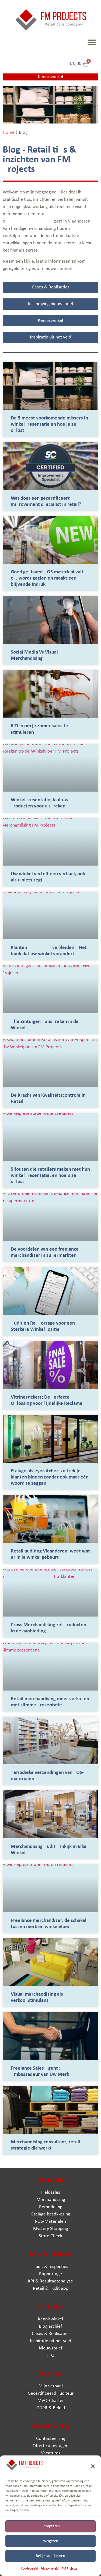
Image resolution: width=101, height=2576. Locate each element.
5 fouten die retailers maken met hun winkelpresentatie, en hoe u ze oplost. (50, 1176)
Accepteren (51, 2526)
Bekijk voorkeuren (50, 2556)
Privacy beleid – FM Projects (59, 2569)
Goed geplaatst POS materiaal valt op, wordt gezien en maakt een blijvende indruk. (47, 578)
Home (9, 133)
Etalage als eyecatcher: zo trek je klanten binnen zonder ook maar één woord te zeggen (50, 1477)
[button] (93, 2466)
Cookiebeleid (29, 2569)
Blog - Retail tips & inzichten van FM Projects (39, 160)
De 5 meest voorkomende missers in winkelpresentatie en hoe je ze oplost (49, 424)
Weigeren (51, 2541)
